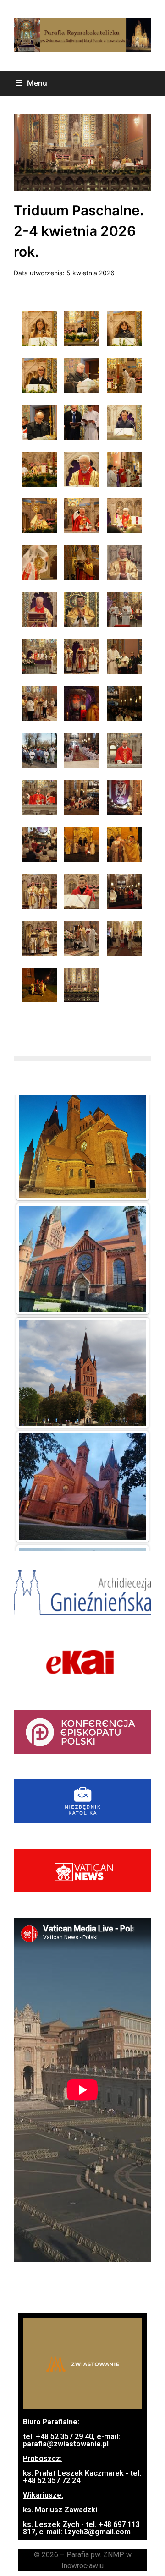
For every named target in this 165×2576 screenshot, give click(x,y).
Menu (37, 83)
